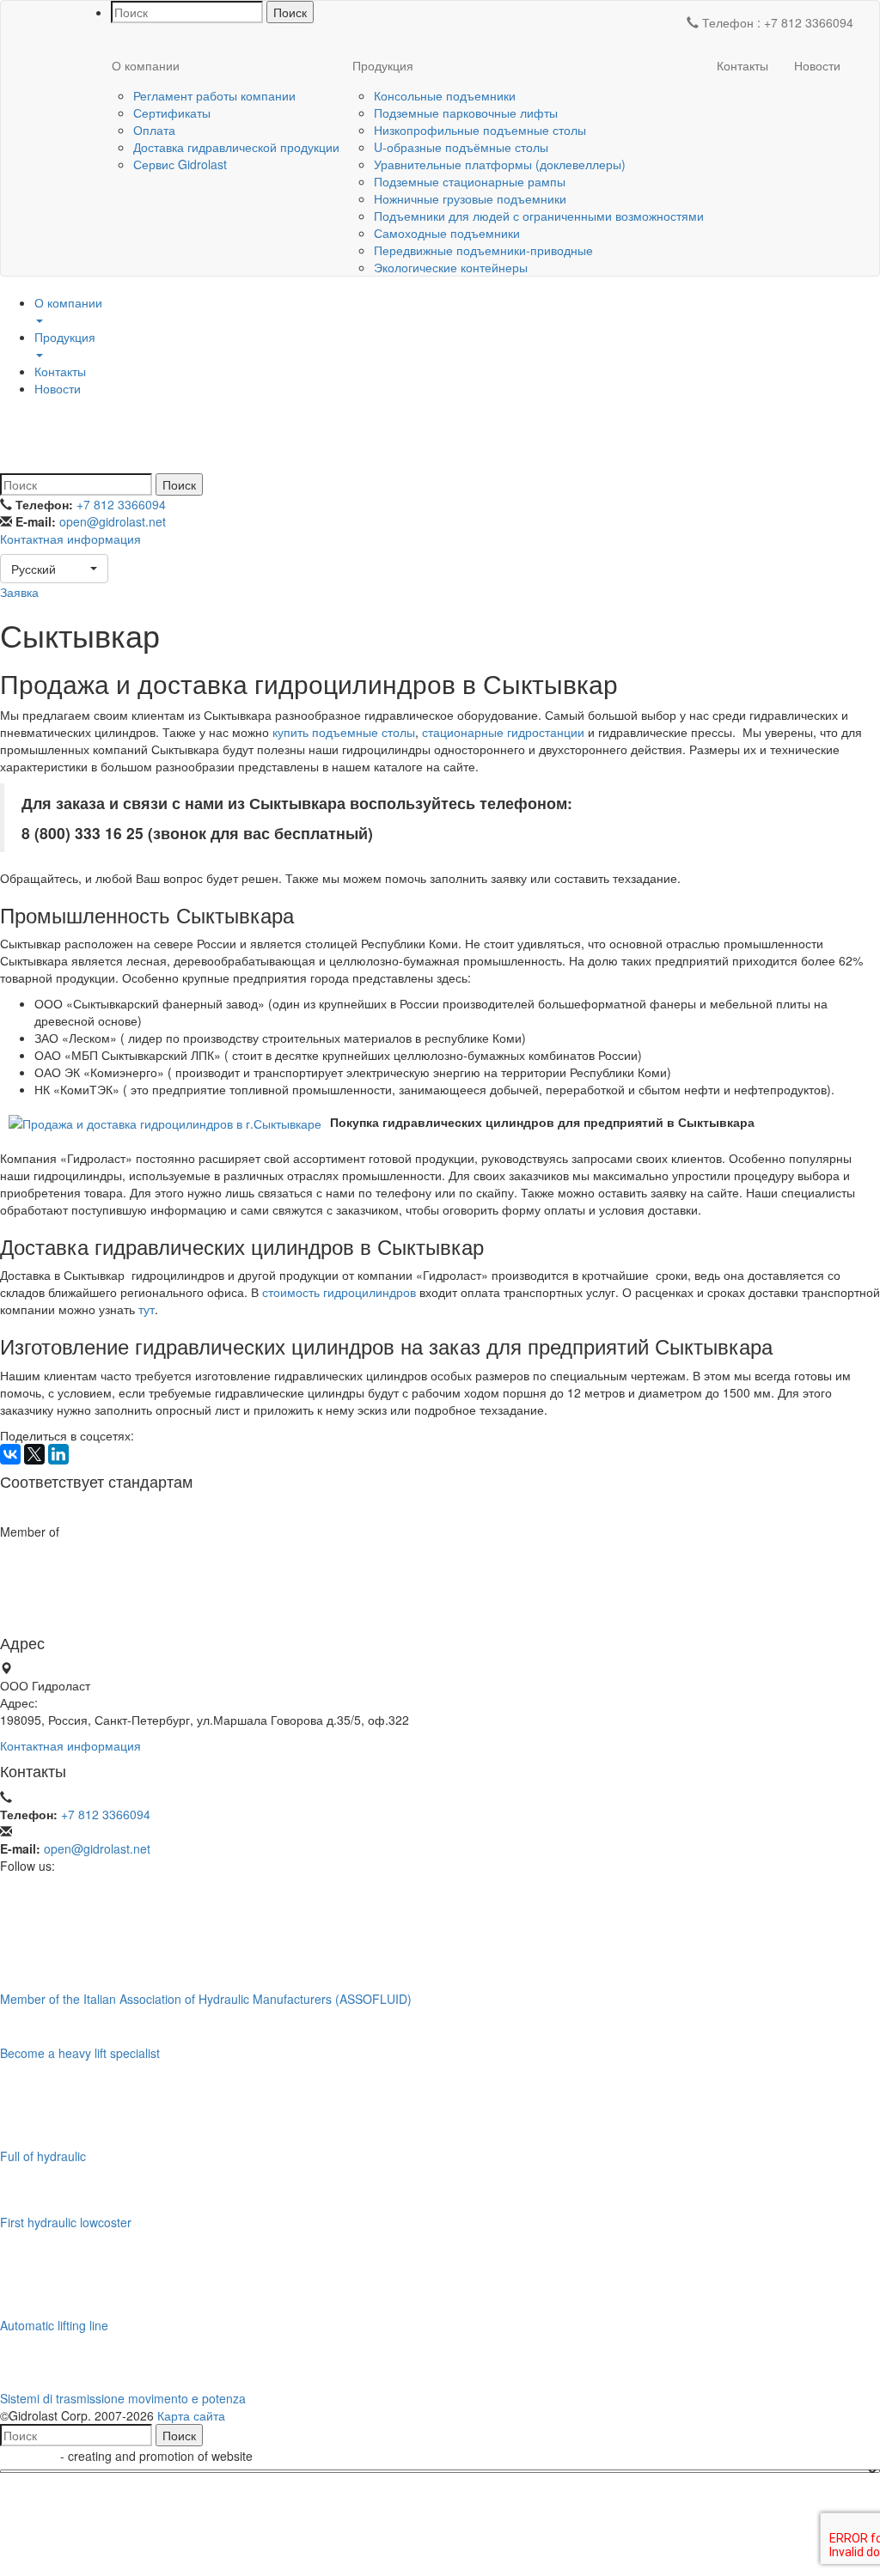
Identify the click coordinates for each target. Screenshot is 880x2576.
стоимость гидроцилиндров (339, 1292)
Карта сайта (191, 2415)
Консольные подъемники (445, 95)
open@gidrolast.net (113, 521)
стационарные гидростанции (503, 732)
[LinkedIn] (58, 1454)
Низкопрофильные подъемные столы (480, 130)
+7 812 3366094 (121, 504)
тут (147, 1309)
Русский (34, 569)
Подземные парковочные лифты (466, 113)
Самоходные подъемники (447, 233)
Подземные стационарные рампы (470, 181)
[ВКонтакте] (10, 1454)
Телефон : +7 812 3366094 (776, 22)
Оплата (154, 130)
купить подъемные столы (344, 732)
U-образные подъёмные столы (461, 147)
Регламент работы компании (214, 95)
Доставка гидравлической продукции (236, 147)
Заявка (19, 592)
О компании (146, 65)
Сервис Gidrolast (180, 164)
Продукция (383, 65)
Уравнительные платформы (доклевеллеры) (500, 164)
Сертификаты (172, 113)
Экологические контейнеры (451, 267)
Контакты (742, 65)
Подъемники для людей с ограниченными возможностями (539, 216)
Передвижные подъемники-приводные (483, 250)
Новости (817, 65)
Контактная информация (70, 539)
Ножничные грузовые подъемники (470, 198)
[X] (34, 1454)
